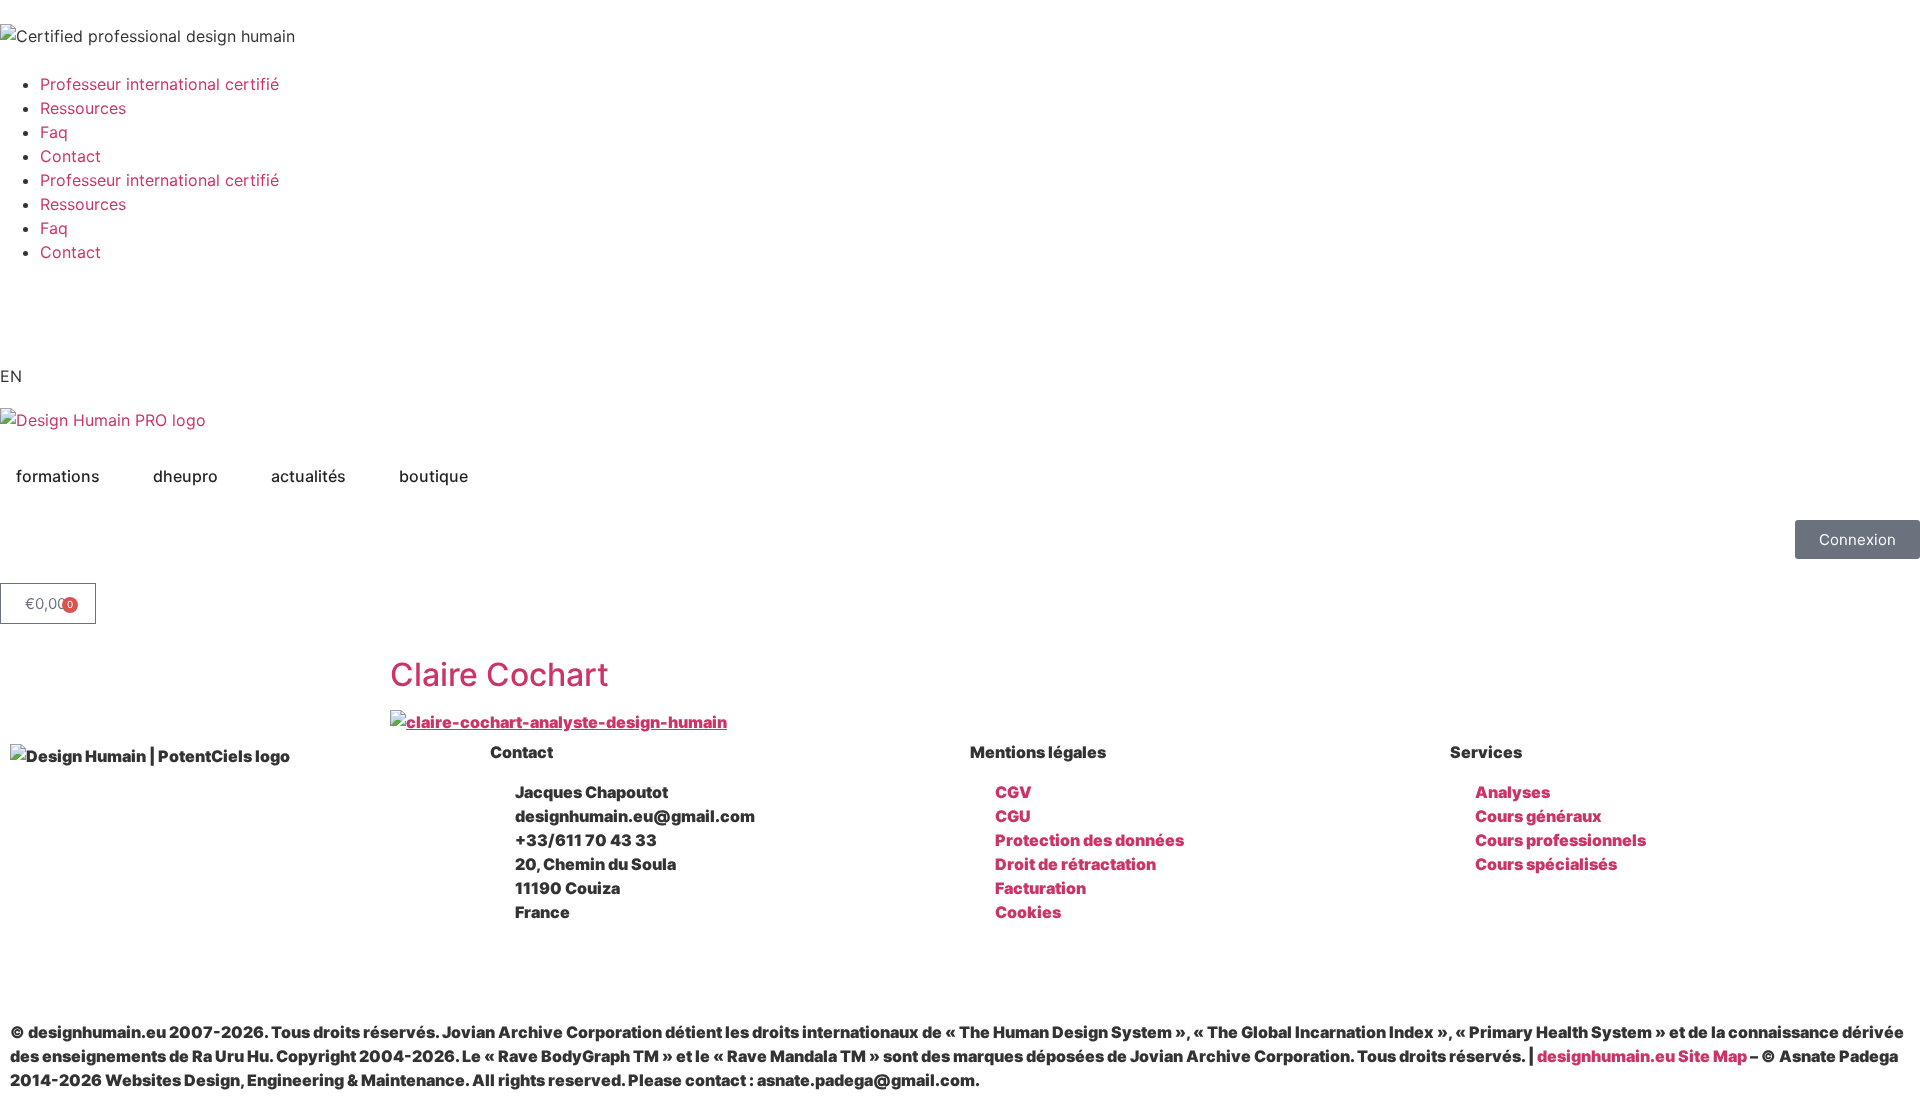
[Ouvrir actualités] (359, 476)
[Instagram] (141, 969)
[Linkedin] (88, 969)
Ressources (83, 108)
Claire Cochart (499, 674)
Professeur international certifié (159, 84)
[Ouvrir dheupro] (231, 476)
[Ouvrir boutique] (481, 476)
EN (11, 376)
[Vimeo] (300, 969)
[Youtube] (25, 313)
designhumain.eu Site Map (1642, 1056)
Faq (54, 132)
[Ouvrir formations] (113, 476)
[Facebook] (35, 969)
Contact (70, 156)
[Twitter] (194, 969)
